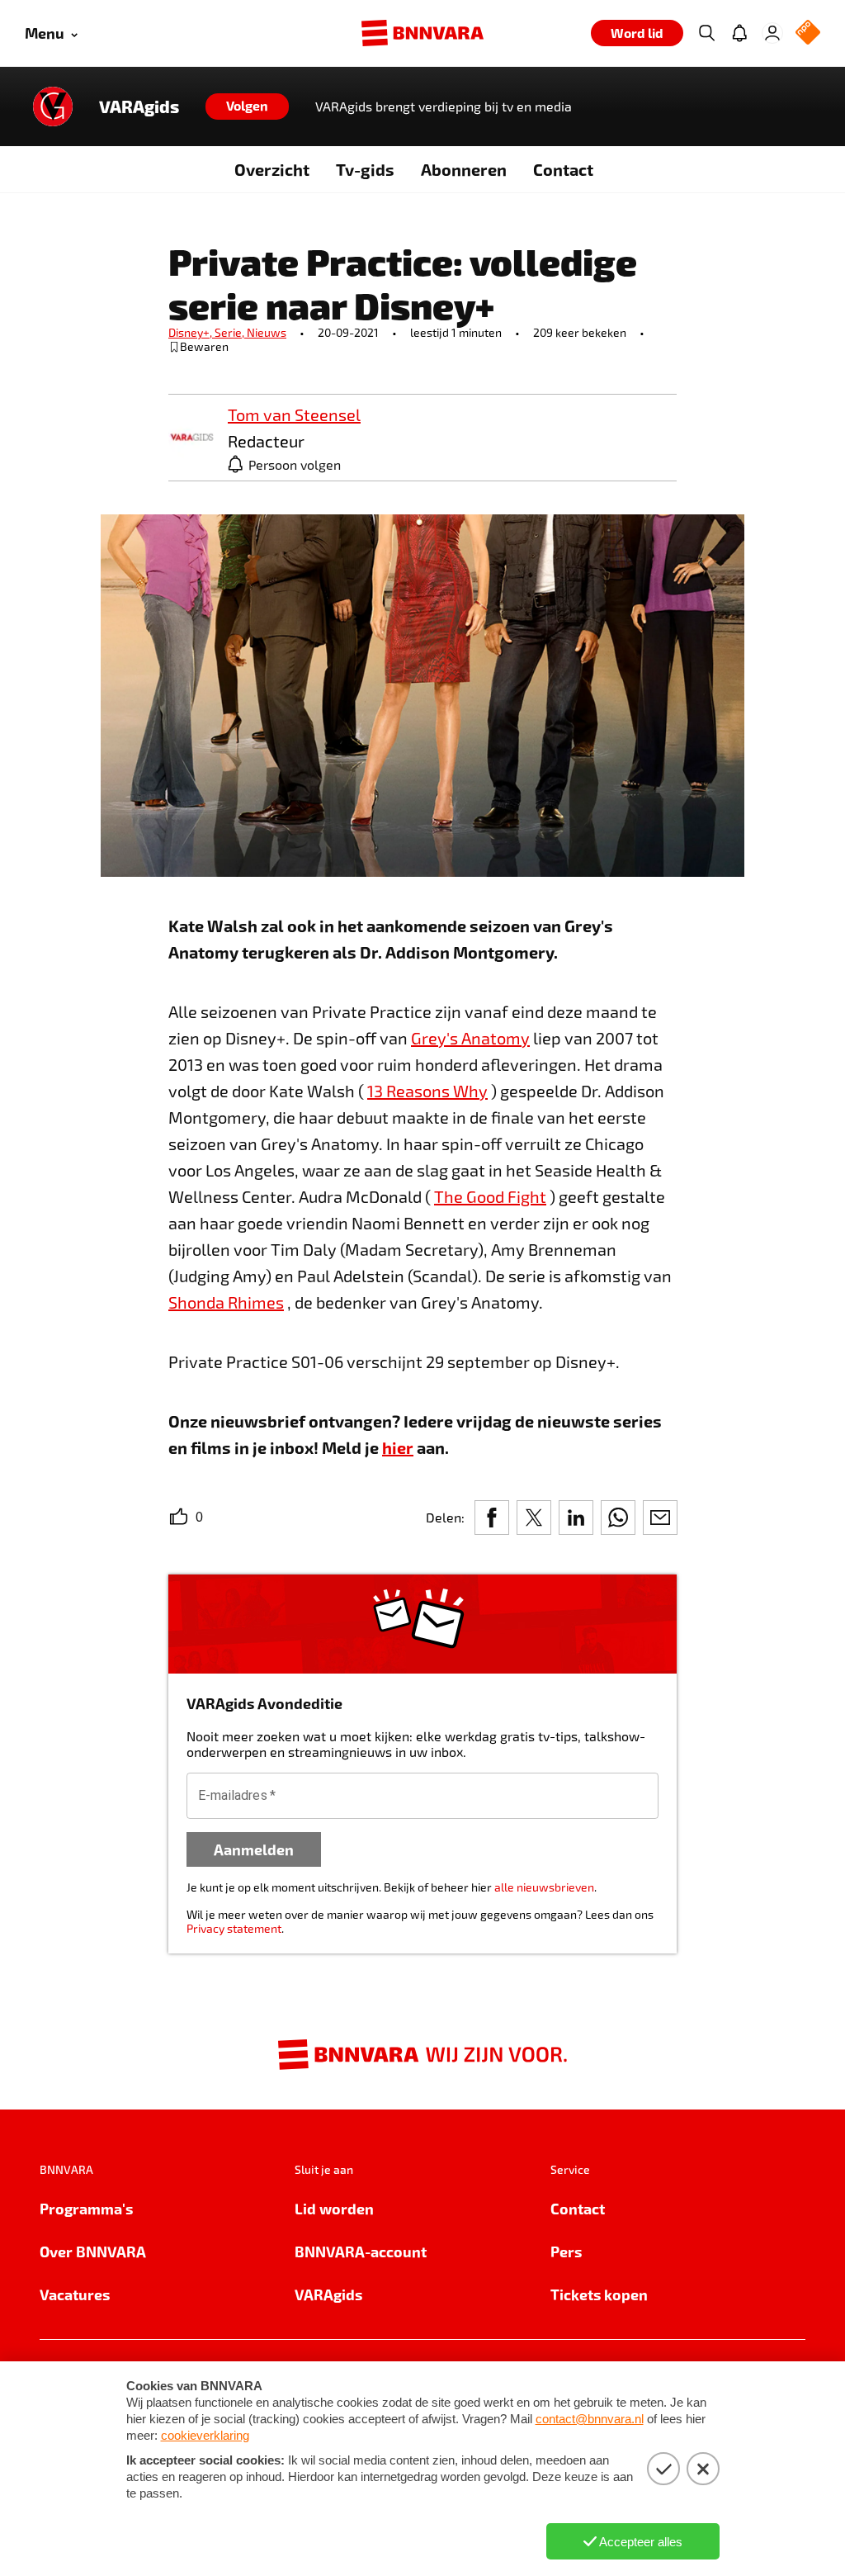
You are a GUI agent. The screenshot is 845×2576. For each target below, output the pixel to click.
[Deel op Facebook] (492, 1518)
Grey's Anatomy (470, 1038)
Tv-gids (365, 169)
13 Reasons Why (427, 1091)
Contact (563, 169)
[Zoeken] (706, 33)
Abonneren (464, 169)
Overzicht (272, 169)
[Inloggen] (772, 33)
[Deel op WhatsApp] (618, 1518)
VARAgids (139, 107)
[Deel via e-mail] (660, 1518)
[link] (191, 438)
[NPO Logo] (808, 33)
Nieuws (267, 332)
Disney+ (191, 332)
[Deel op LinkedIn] (576, 1518)
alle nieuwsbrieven (544, 1887)
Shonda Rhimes (226, 1302)
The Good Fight (490, 1196)
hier (398, 1447)
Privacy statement (234, 1928)
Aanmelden (254, 1849)
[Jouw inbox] (739, 33)
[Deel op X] (534, 1518)
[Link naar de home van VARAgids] (53, 107)
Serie (231, 332)
